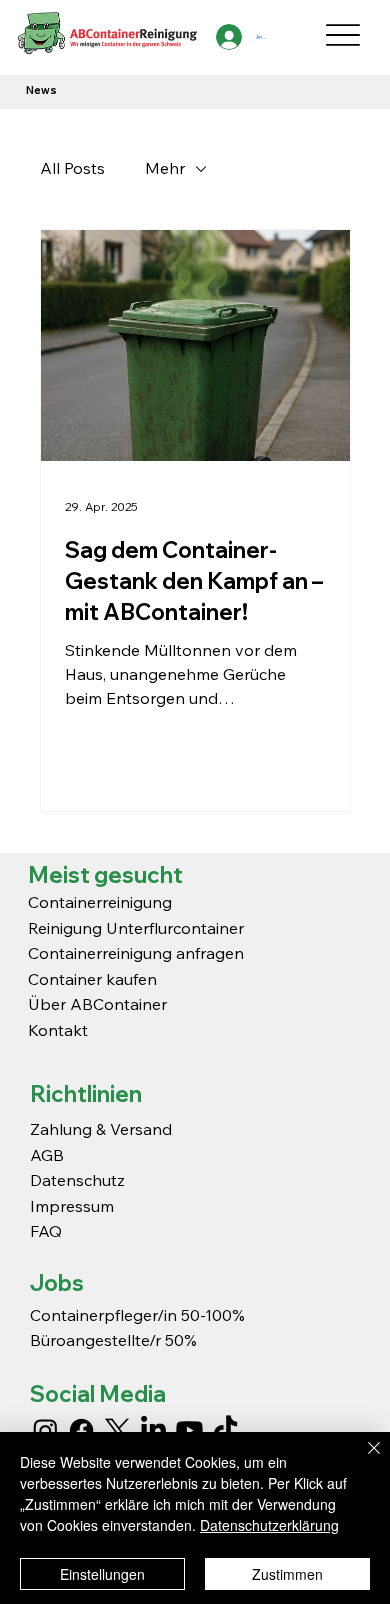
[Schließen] (362, 1460)
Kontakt (58, 1030)
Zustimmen (287, 1574)
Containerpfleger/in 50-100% (137, 1315)
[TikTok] (225, 1430)
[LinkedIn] (153, 1430)
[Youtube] (189, 1430)
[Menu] (343, 34)
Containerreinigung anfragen (136, 953)
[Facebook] (81, 1430)
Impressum (74, 1206)
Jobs (57, 1283)
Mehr (165, 168)
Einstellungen (102, 1574)
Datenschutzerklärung (269, 1525)
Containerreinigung (102, 902)
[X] (117, 1430)
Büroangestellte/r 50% (113, 1340)
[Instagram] (45, 1430)
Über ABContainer (97, 1004)
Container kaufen (92, 979)
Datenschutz (77, 1180)
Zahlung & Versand (101, 1129)
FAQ (46, 1231)
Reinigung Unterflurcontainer (136, 928)
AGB (47, 1155)
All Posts (72, 168)
